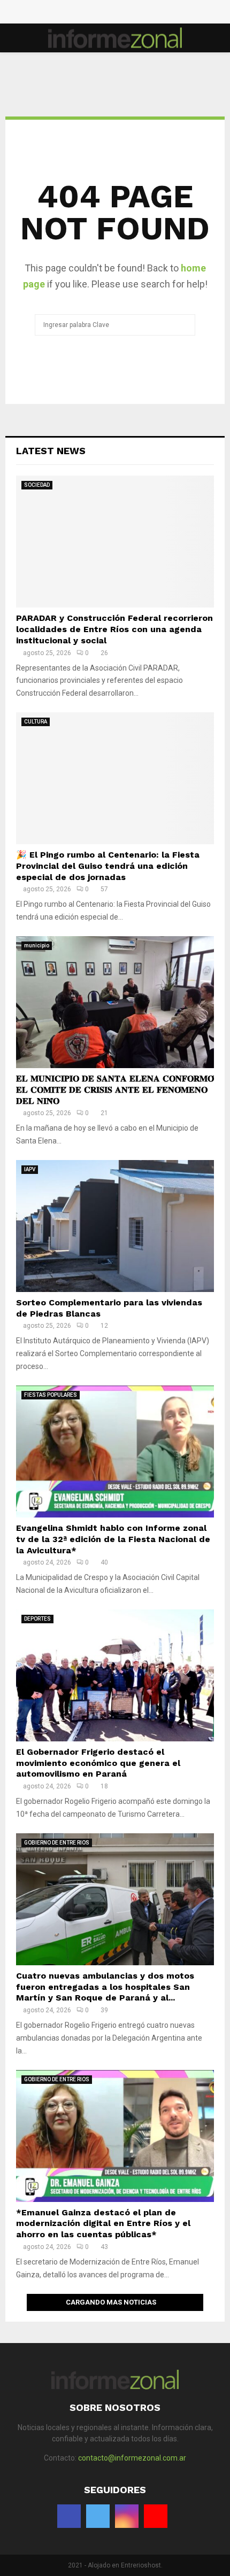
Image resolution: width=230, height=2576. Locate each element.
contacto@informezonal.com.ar (132, 2458)
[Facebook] (98, 13)
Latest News (51, 451)
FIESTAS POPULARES (51, 1395)
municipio (37, 945)
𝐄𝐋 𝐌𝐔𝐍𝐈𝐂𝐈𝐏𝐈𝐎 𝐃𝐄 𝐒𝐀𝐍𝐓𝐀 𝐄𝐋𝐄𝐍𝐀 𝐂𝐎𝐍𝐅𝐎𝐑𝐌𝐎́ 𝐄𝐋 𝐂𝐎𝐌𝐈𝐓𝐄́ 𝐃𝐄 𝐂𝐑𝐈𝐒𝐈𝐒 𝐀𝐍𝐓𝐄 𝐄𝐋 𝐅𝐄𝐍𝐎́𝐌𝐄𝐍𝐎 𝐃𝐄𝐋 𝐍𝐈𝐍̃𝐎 (115, 1090)
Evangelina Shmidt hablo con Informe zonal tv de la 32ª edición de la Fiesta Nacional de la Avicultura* (113, 1539)
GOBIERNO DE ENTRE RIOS (57, 1843)
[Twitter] (109, 13)
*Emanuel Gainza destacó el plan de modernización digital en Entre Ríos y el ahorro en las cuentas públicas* (103, 2224)
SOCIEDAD (37, 485)
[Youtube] (132, 13)
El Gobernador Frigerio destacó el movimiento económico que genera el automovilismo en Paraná (98, 1763)
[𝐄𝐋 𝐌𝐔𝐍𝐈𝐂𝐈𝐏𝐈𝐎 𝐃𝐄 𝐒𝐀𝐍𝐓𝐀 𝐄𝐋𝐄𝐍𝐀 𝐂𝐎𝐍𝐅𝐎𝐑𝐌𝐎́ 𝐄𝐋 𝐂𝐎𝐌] (115, 1002)
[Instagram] (121, 13)
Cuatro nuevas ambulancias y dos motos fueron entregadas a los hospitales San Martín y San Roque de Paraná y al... (105, 1987)
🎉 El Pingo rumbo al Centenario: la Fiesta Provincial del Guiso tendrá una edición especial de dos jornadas (108, 866)
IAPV (30, 1169)
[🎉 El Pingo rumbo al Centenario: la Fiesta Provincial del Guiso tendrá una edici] (115, 778)
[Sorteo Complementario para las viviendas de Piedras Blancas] (115, 1226)
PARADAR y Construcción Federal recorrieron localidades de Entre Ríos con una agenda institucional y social (114, 629)
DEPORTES (37, 1619)
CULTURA (36, 722)
